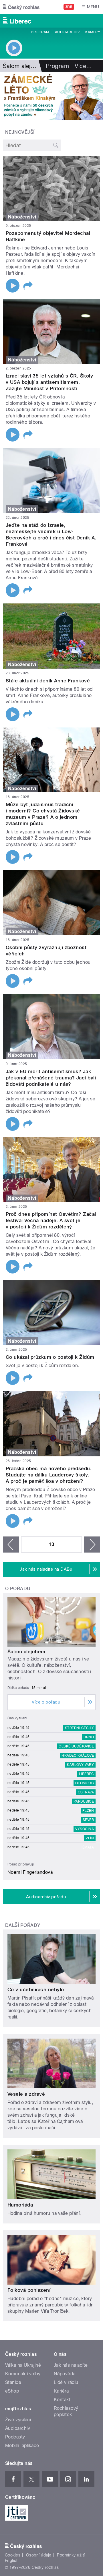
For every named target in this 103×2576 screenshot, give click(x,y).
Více (83, 66)
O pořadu (18, 1589)
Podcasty (15, 2437)
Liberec (86, 1774)
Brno (89, 1737)
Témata (87, 1847)
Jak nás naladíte (71, 2365)
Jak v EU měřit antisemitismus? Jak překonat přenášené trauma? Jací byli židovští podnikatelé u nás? (51, 1078)
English (12, 2560)
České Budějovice (76, 1746)
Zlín (90, 1838)
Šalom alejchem (26, 1652)
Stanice (13, 2382)
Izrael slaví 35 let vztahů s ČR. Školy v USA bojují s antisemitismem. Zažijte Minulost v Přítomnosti (49, 382)
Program (40, 32)
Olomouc (85, 1783)
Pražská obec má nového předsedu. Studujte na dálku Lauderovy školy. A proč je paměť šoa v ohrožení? (49, 1475)
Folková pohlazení (29, 2290)
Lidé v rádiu (66, 2382)
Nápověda (65, 2374)
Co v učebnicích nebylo (36, 1989)
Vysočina (85, 1829)
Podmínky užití (71, 2555)
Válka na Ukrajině (23, 2365)
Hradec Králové (78, 1756)
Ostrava (86, 1792)
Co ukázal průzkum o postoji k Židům (50, 1357)
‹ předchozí (11, 1545)
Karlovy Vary (80, 1765)
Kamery (93, 32)
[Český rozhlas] (21, 7)
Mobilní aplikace (22, 2446)
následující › (92, 1545)
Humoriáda (20, 2205)
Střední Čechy (79, 1728)
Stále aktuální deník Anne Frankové (48, 681)
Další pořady (23, 1925)
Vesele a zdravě (26, 2094)
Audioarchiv (67, 32)
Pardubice (84, 1801)
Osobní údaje (39, 2555)
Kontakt (62, 2400)
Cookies (13, 2555)
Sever (88, 1820)
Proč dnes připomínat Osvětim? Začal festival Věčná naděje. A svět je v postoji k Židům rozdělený (51, 1220)
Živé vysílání (18, 2420)
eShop (12, 2391)
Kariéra (61, 2391)
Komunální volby (23, 2374)
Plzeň (88, 1811)
